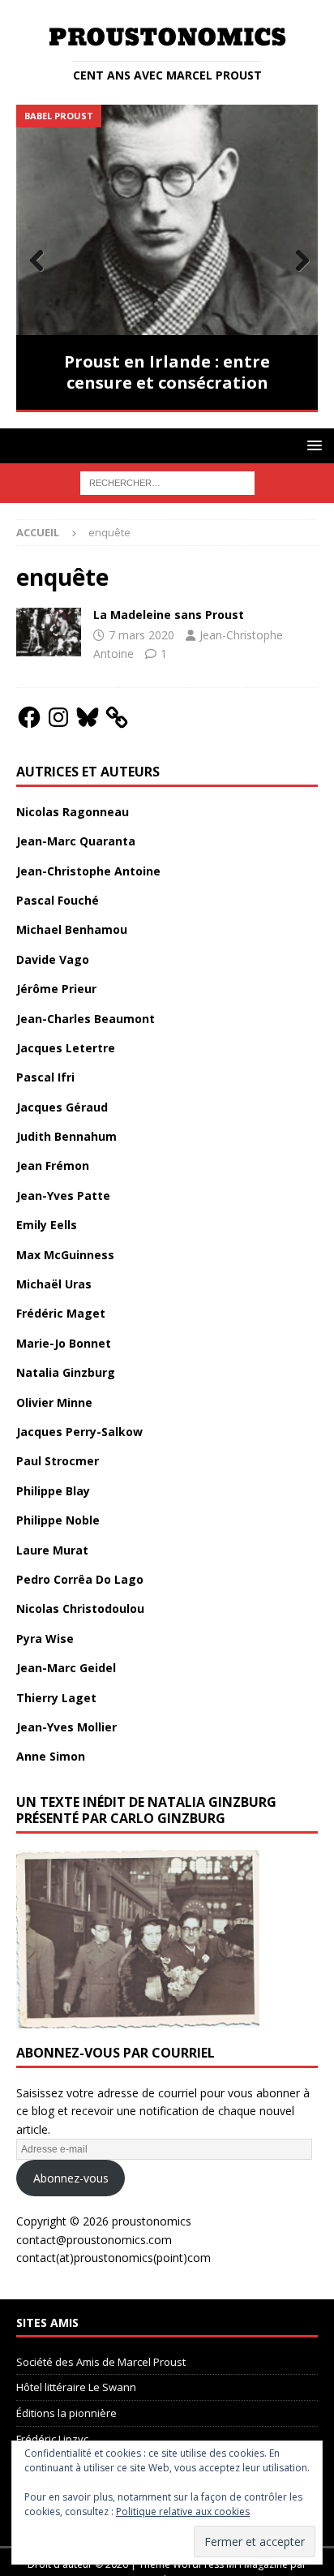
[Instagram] (58, 717)
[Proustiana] (49, 632)
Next (298, 261)
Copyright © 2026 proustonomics (104, 2221)
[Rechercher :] (167, 482)
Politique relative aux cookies (183, 2511)
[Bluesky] (88, 717)
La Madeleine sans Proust (169, 615)
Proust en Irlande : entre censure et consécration (167, 372)
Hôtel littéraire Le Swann (76, 2387)
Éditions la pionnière (66, 2413)
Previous (36, 261)
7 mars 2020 (141, 635)
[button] (312, 445)
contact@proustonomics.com (94, 2240)
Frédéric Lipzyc (52, 2439)
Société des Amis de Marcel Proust (101, 2362)
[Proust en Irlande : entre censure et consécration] (167, 219)
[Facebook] (29, 717)
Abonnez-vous (71, 2178)
